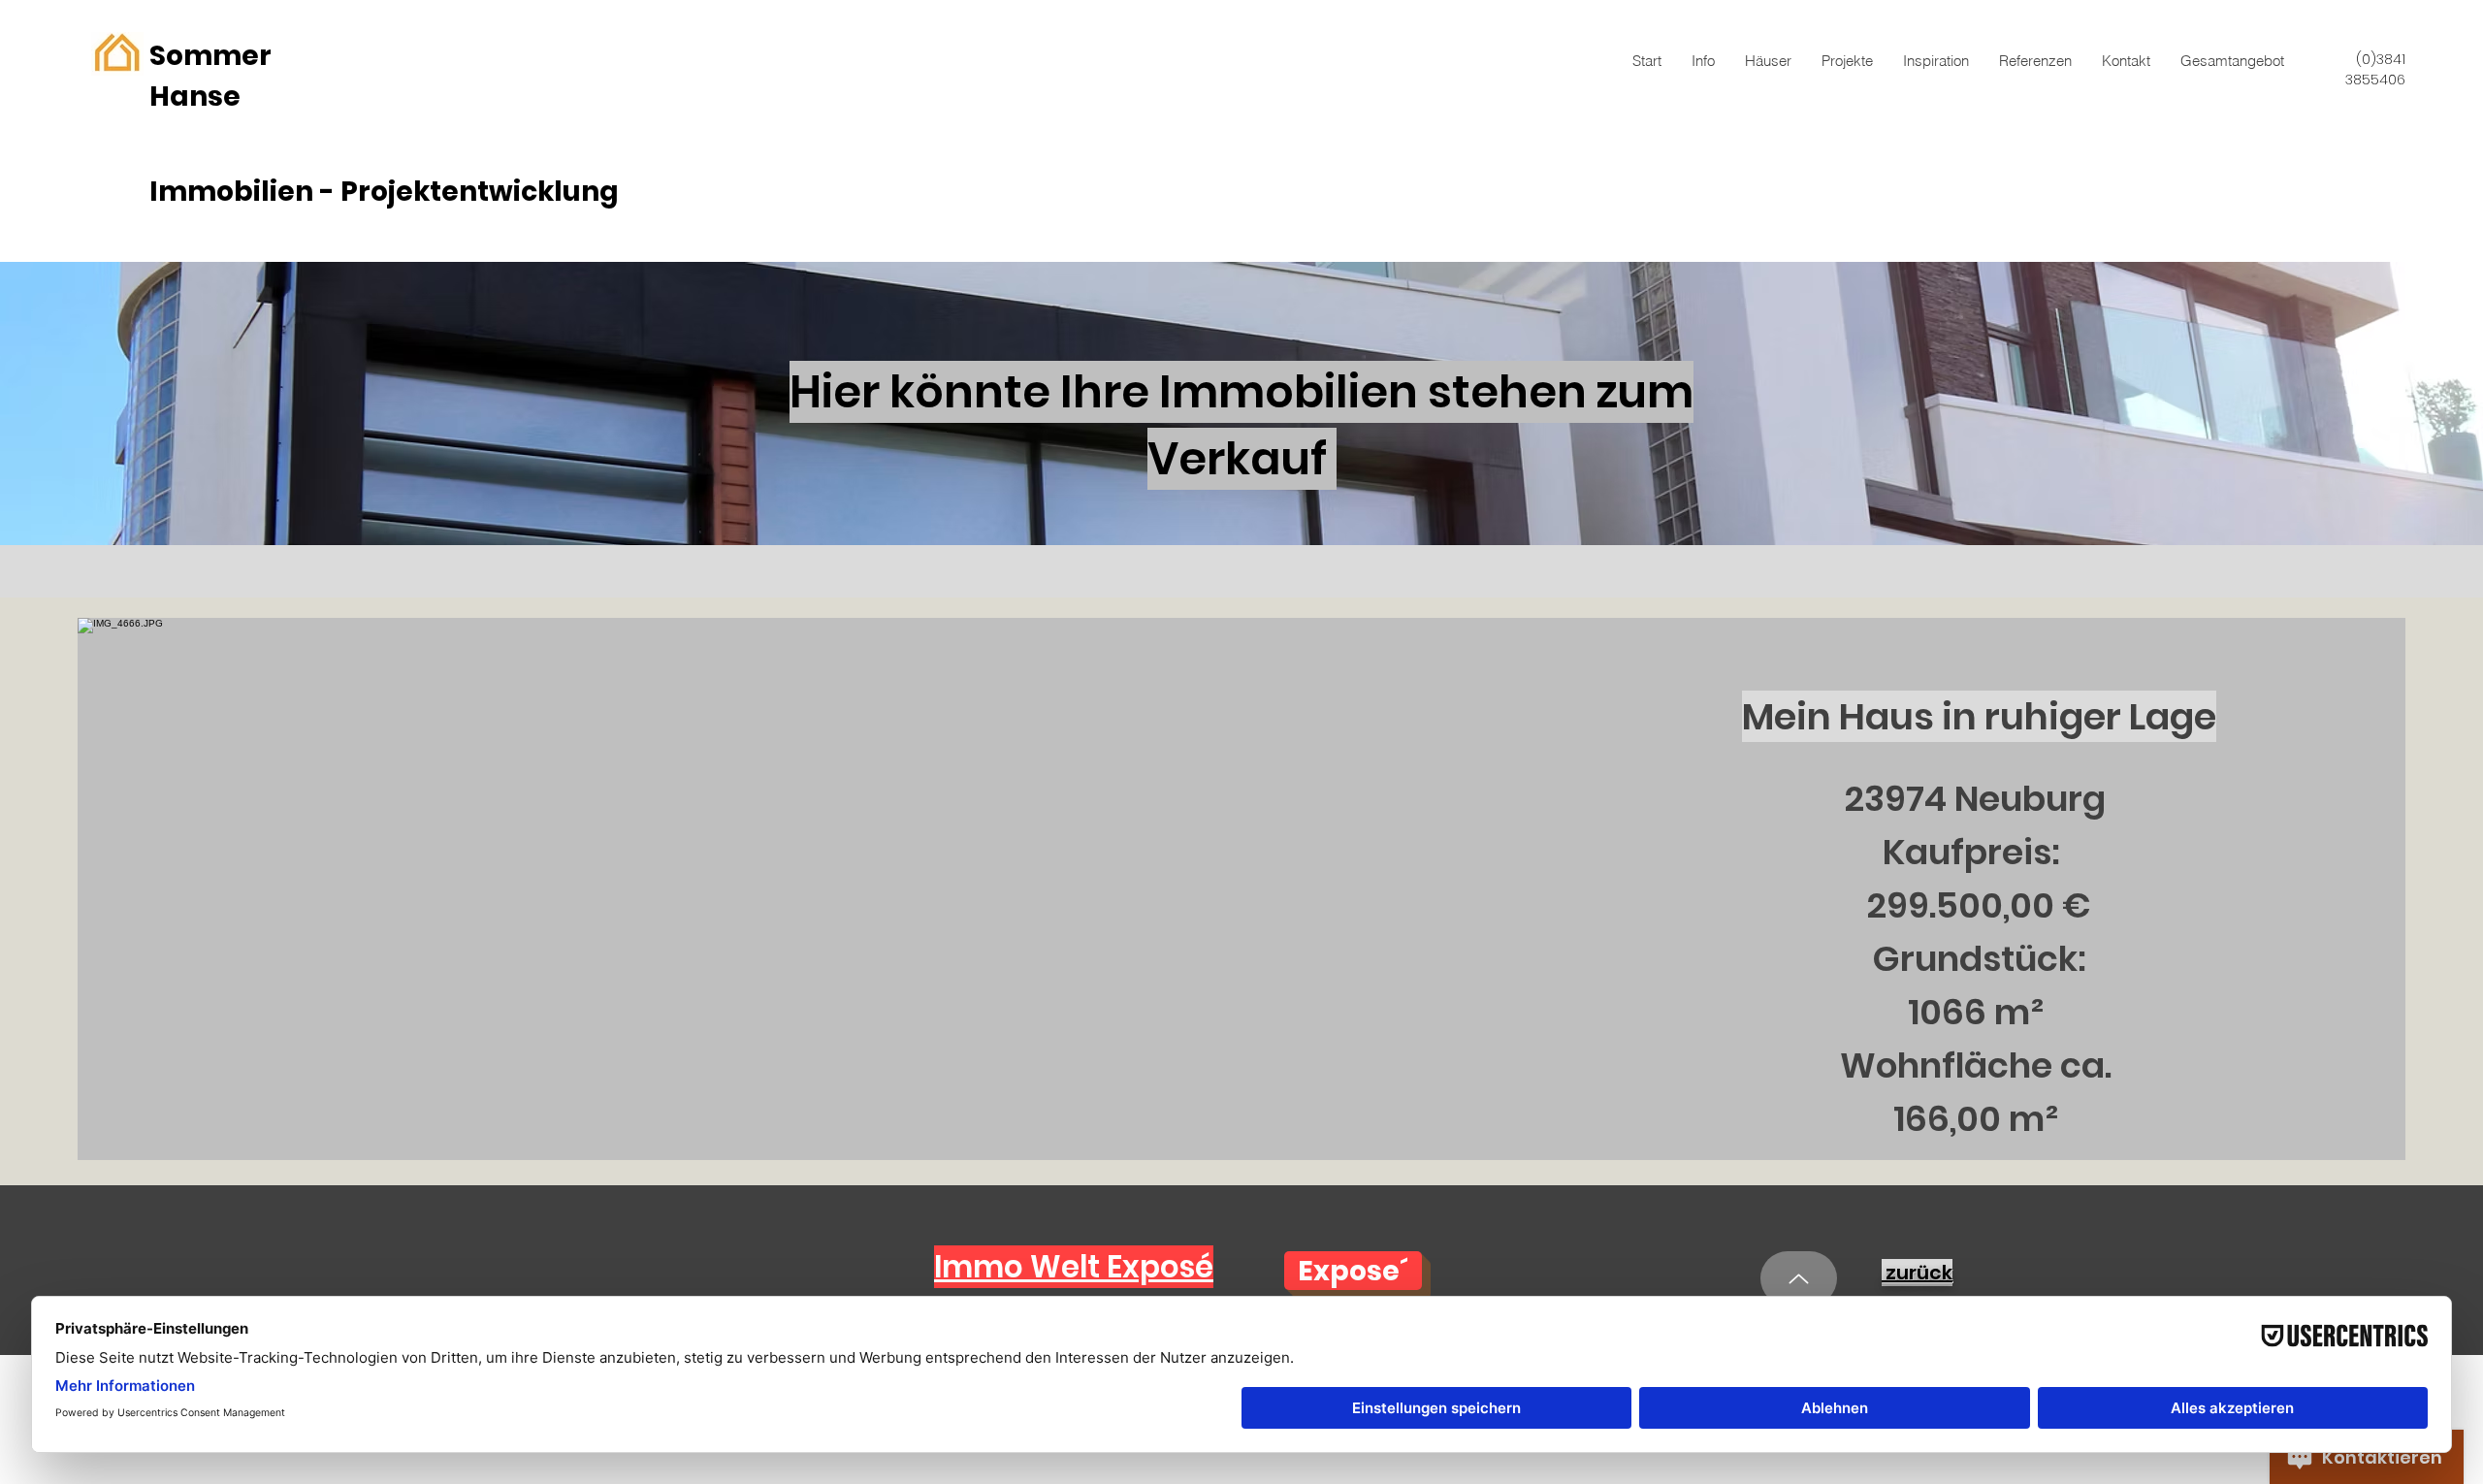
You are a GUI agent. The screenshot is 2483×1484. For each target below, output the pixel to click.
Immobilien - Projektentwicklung (384, 192)
